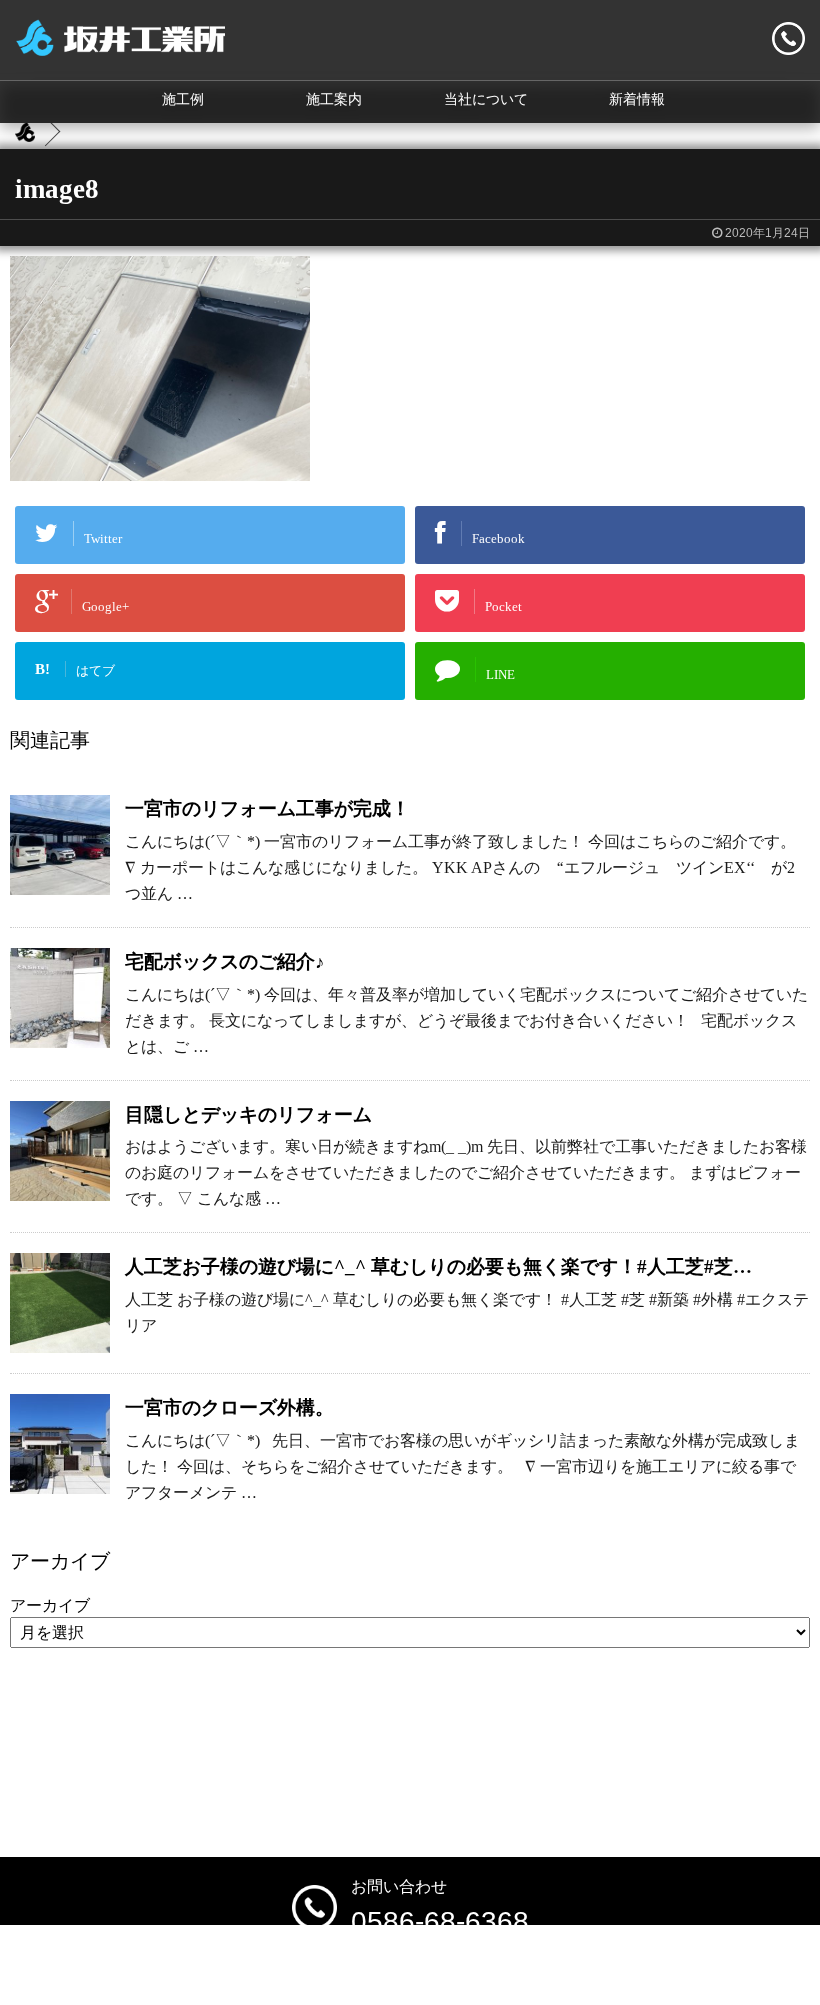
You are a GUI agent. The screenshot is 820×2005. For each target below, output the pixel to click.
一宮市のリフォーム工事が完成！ (267, 808)
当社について (486, 99)
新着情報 (637, 99)
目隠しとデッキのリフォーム (248, 1114)
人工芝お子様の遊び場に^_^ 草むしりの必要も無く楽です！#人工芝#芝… (438, 1266)
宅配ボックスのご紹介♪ (225, 961)
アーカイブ (50, 1605)
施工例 (183, 99)
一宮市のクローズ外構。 (229, 1407)
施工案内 (334, 99)
